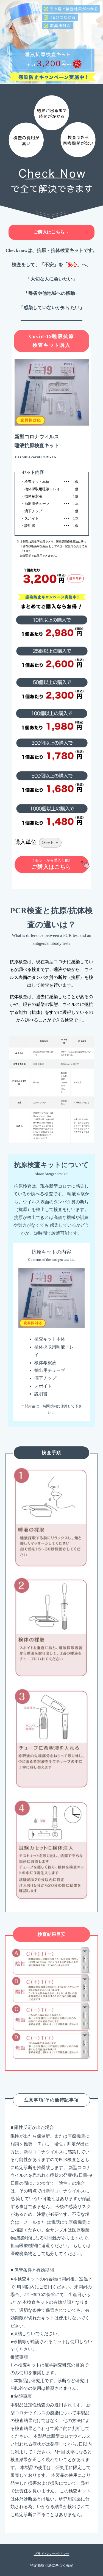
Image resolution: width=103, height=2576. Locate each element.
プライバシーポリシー (52, 2554)
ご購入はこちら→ (51, 232)
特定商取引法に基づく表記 (52, 2565)
